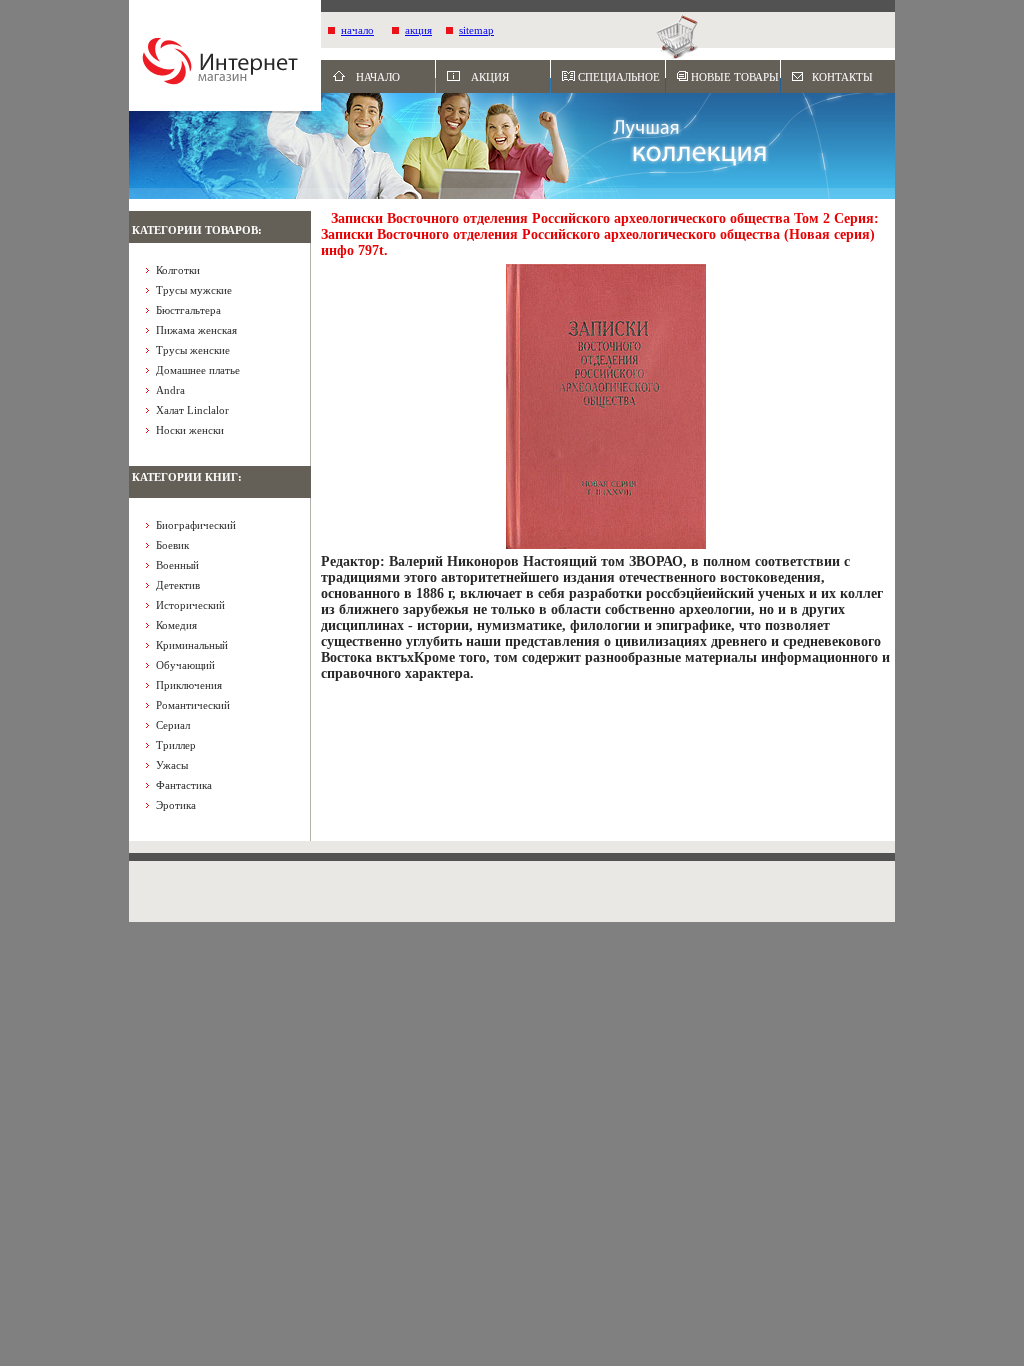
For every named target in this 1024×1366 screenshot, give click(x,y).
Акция (490, 77)
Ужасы (172, 765)
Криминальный (192, 645)
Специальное (619, 77)
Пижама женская (196, 330)
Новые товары (735, 77)
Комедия (176, 625)
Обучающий (185, 665)
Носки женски (190, 430)
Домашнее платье (198, 370)
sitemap (476, 30)
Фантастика (184, 785)
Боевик (172, 545)
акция (418, 30)
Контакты (842, 77)
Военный (177, 565)
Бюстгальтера (188, 310)
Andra (170, 390)
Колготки (178, 270)
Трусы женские (193, 350)
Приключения (189, 685)
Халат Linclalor (192, 410)
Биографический (196, 525)
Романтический (193, 705)
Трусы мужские (194, 290)
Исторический (190, 605)
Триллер (176, 745)
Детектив (178, 585)
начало (357, 30)
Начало (378, 77)
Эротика (176, 805)
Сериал (173, 725)
